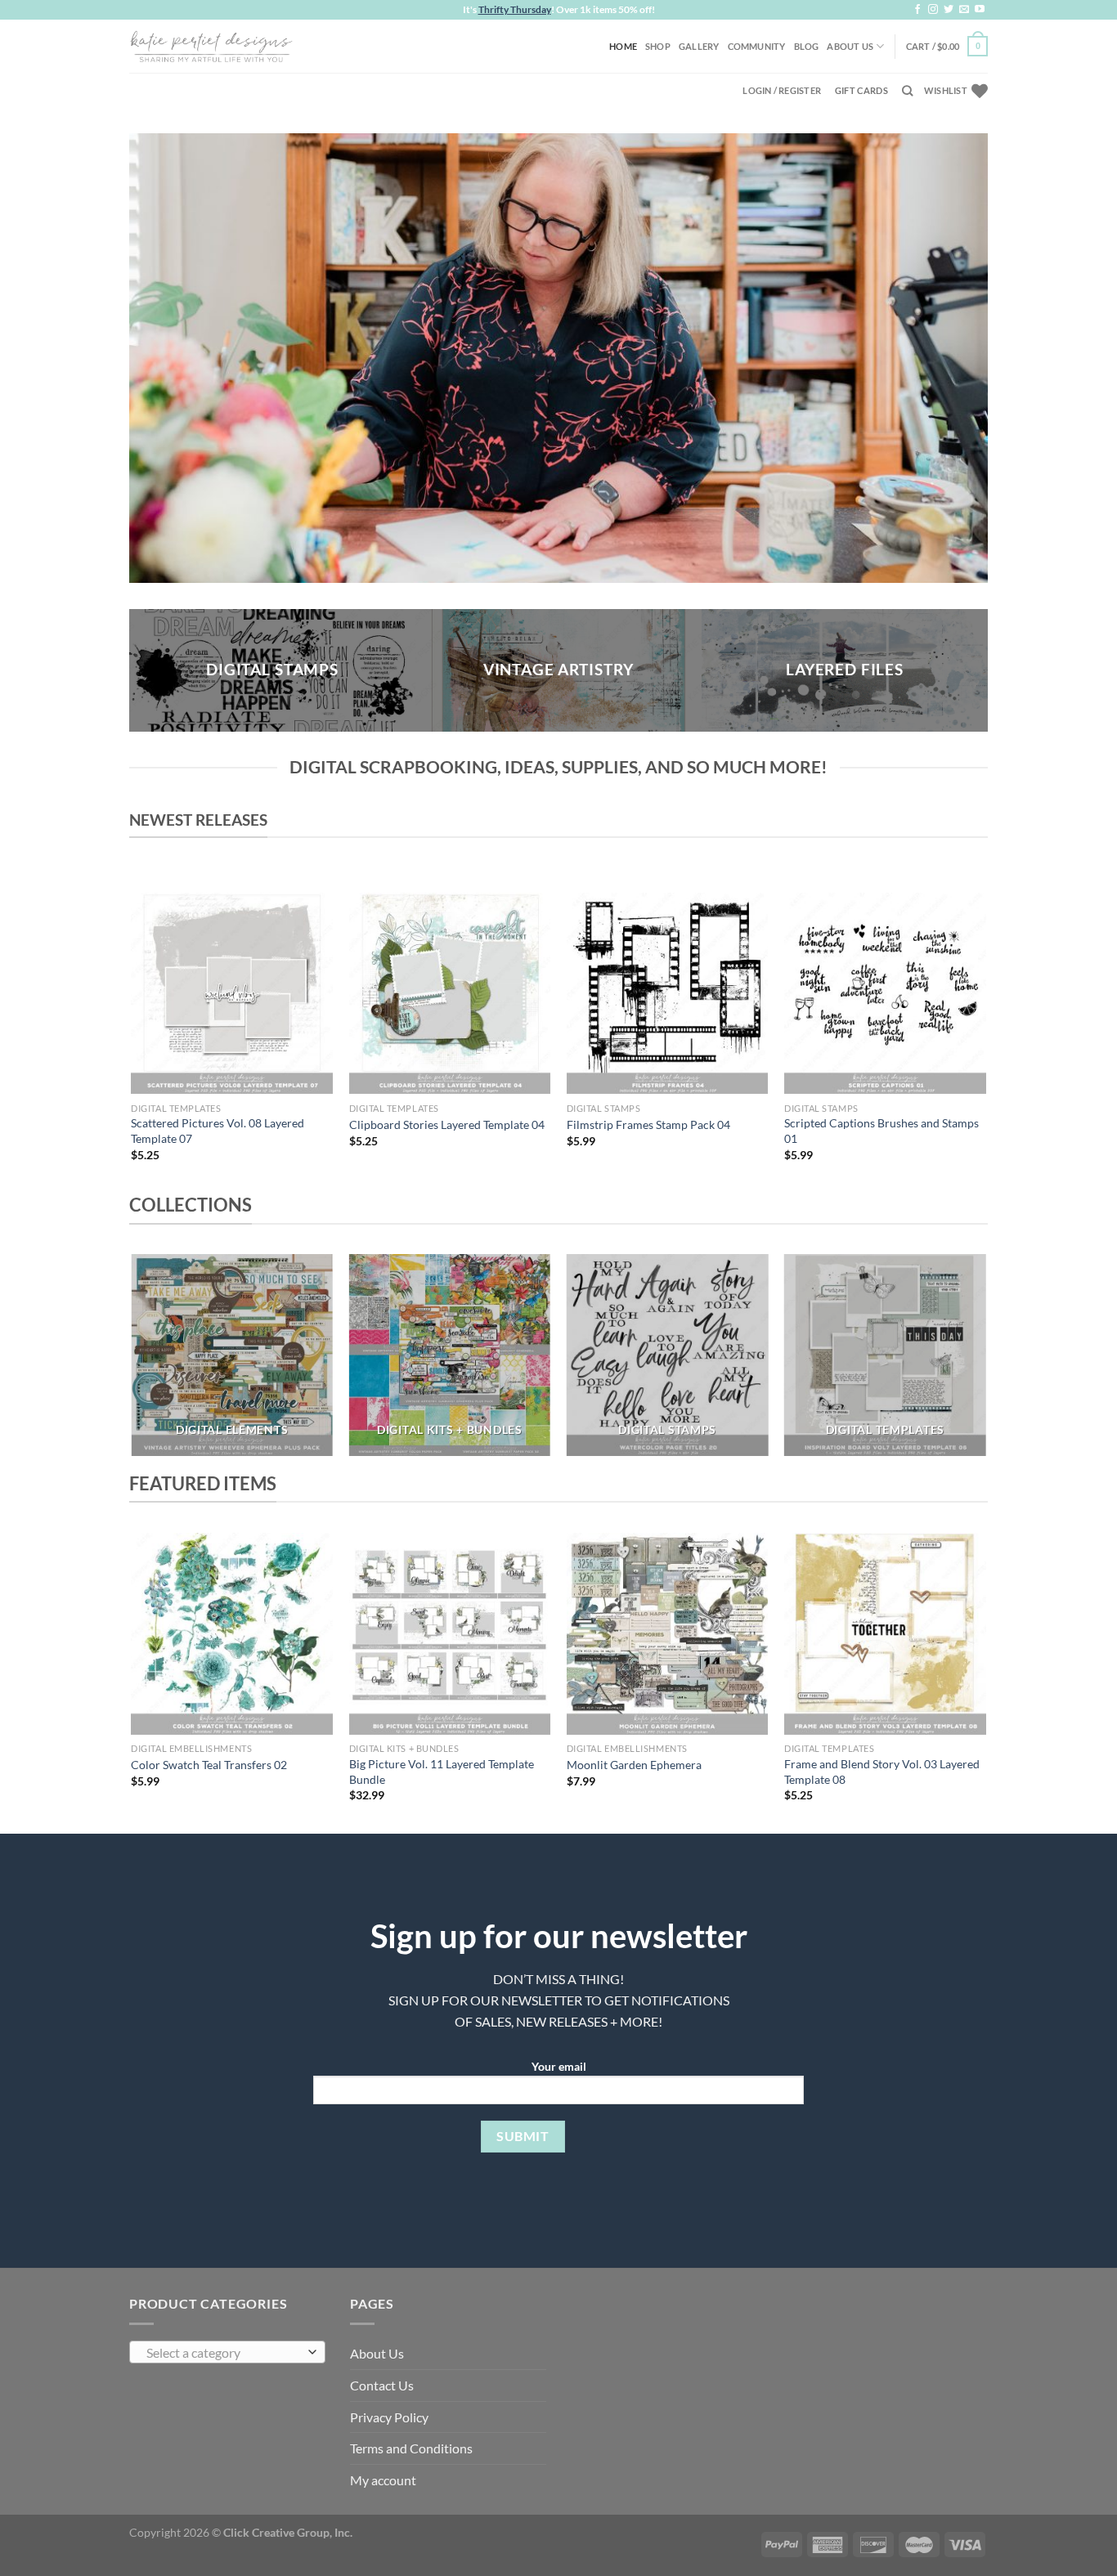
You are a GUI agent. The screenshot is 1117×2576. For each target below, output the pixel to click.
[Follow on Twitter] (949, 10)
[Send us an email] (964, 10)
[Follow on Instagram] (933, 10)
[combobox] (227, 2352)
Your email (559, 2066)
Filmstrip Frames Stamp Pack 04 (648, 1124)
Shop (658, 46)
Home (623, 46)
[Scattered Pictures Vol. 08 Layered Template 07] (232, 994)
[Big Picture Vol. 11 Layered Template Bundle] (450, 1634)
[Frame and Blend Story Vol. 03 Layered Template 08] (885, 1634)
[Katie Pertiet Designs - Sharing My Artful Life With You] (211, 46)
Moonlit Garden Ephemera (634, 1765)
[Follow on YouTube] (980, 10)
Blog (807, 46)
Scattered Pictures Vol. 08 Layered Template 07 (218, 1131)
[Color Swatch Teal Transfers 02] (232, 1634)
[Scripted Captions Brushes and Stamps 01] (885, 994)
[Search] (907, 91)
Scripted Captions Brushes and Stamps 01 (881, 1131)
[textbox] (224, 2353)
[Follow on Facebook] (917, 10)
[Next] (985, 1042)
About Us (850, 46)
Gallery (699, 46)
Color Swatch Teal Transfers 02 (209, 1765)
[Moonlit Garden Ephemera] (668, 1634)
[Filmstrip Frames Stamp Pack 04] (668, 994)
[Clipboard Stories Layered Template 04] (450, 994)
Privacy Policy (389, 2417)
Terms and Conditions (411, 2448)
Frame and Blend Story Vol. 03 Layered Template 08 (882, 1772)
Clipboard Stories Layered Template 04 (447, 1124)
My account (383, 2480)
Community (757, 46)
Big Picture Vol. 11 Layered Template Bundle (442, 1772)
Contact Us (382, 2385)
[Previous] (132, 1042)
